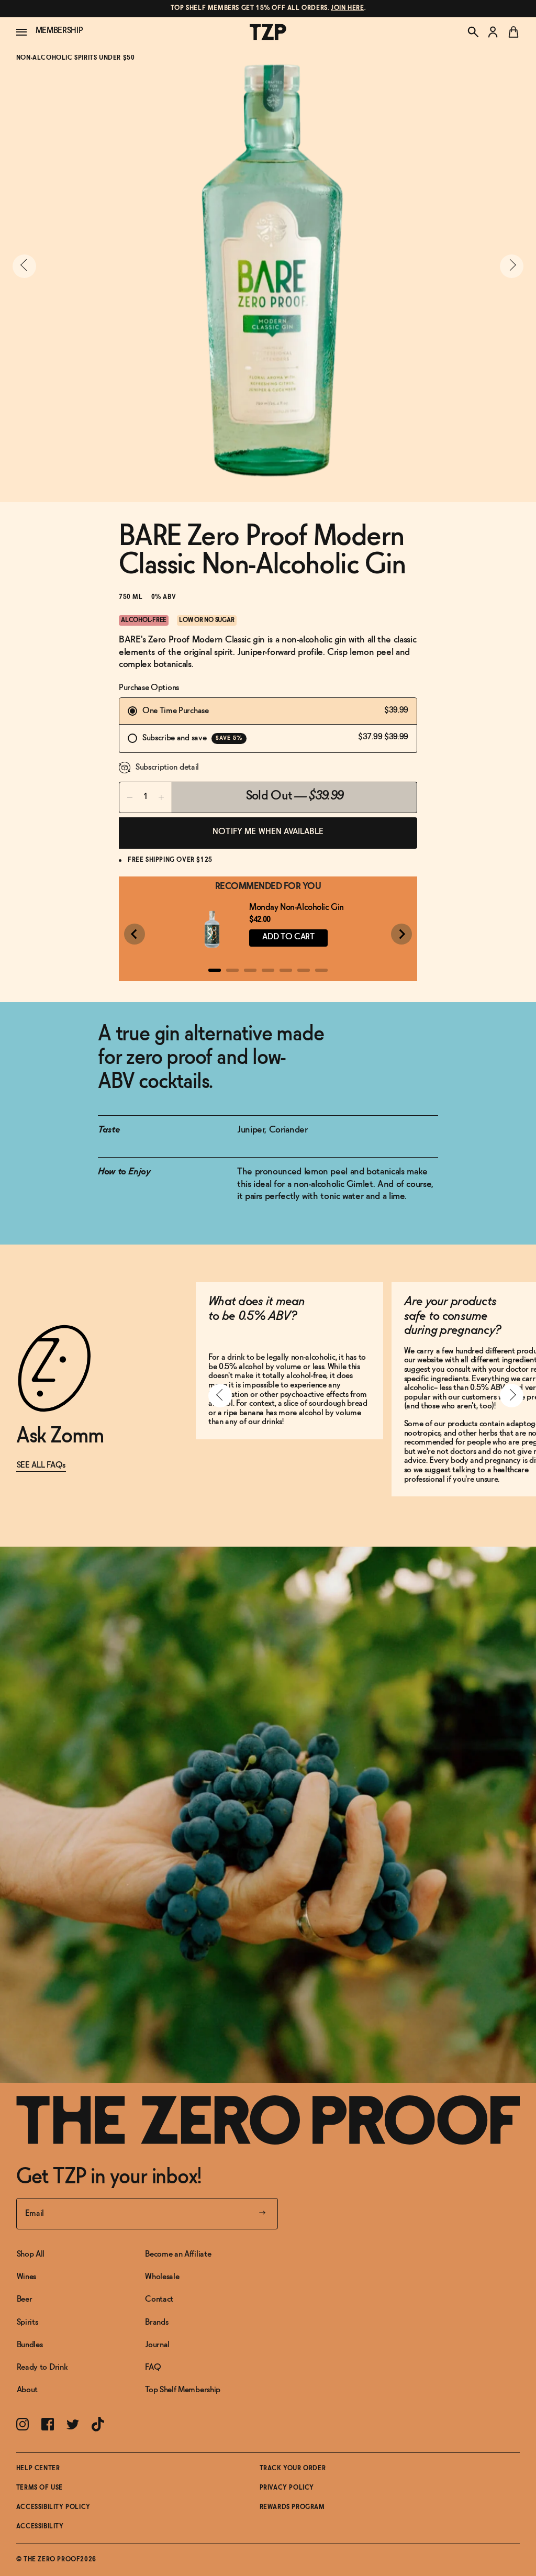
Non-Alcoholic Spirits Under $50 (76, 58)
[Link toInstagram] (23, 2424)
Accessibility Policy (53, 2507)
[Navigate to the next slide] (512, 266)
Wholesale (162, 2277)
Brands (157, 2322)
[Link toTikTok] (98, 2424)
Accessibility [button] (40, 2527)
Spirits (27, 2322)
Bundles (30, 2345)
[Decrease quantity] (130, 797)
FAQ (153, 2367)
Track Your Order (293, 2469)
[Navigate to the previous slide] (24, 266)
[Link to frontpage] (268, 2120)
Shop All (31, 2254)
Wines (26, 2277)
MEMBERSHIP (59, 31)
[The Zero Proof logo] (268, 32)
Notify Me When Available (268, 832)
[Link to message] (268, 9)
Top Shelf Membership (183, 2390)
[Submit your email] (262, 2214)
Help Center (38, 2469)
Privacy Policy (287, 2488)
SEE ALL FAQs (41, 1465)
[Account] (493, 32)
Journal (157, 2345)
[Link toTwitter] (73, 2424)
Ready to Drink (42, 2367)
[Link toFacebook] (48, 2424)
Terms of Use (40, 2488)
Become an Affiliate (178, 2254)
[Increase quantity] (161, 797)
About (27, 2390)
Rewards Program (292, 2507)
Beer (25, 2299)
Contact (159, 2299)
